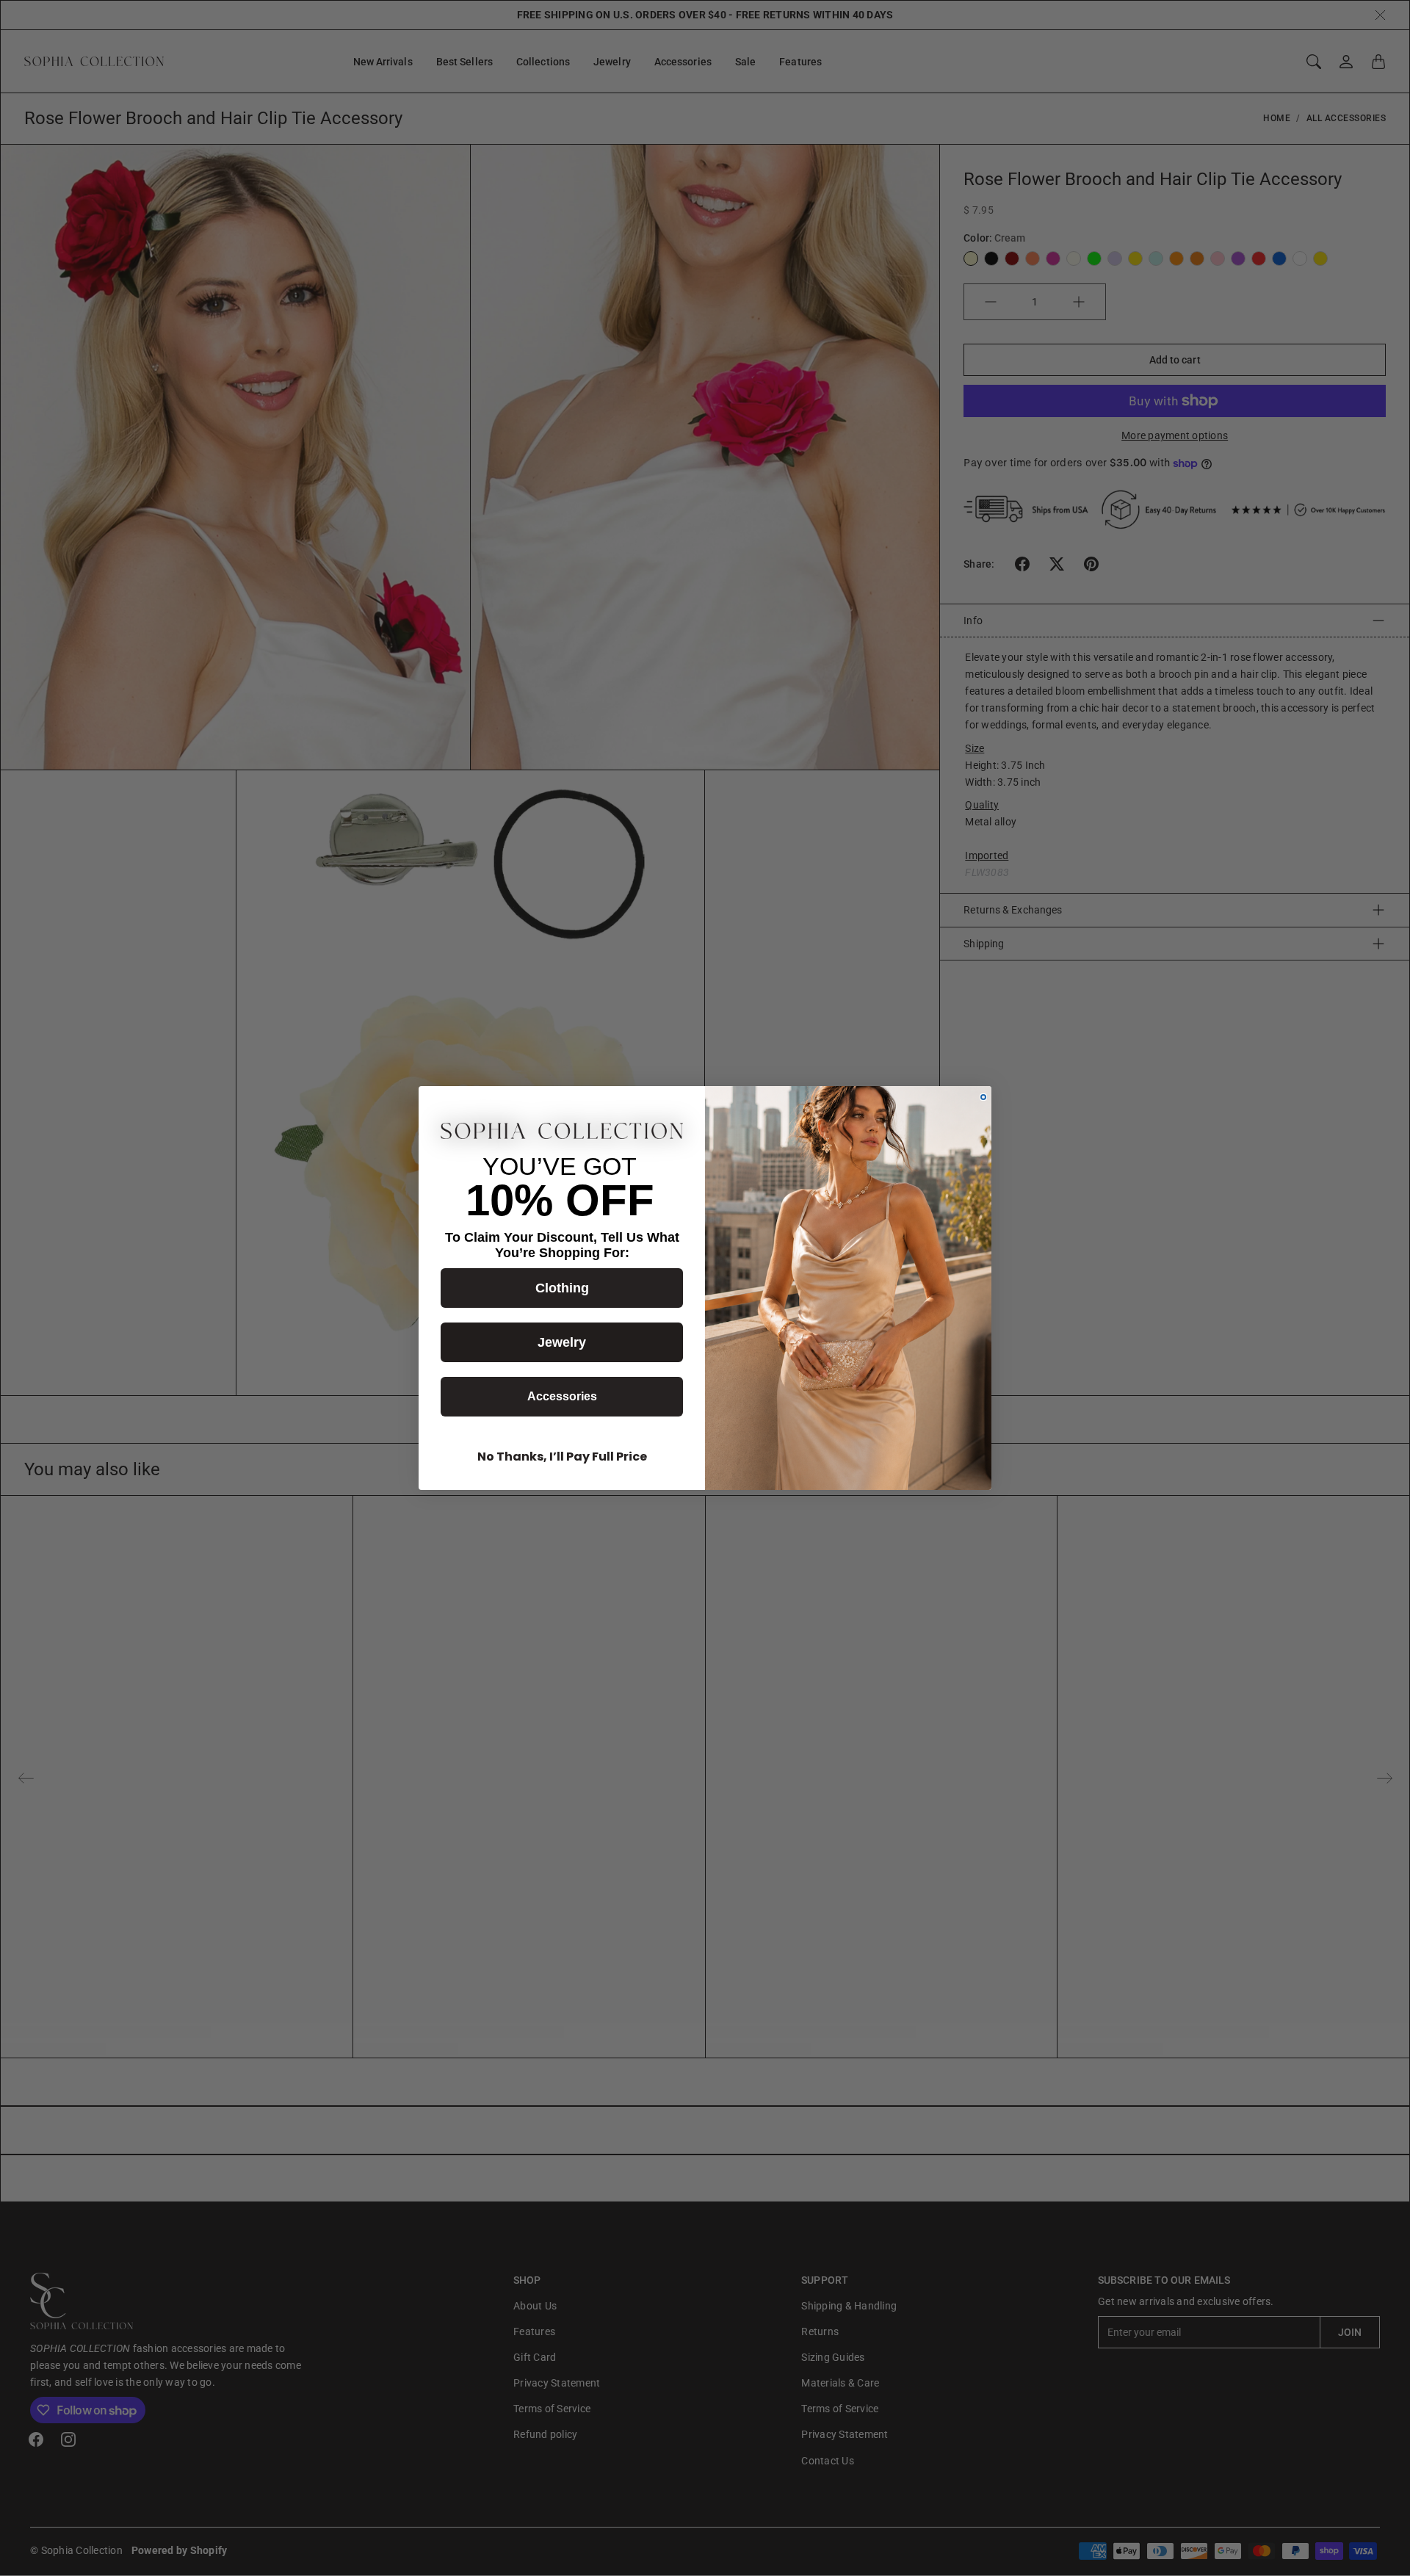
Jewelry (562, 1342)
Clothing (562, 1288)
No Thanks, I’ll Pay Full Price (562, 1457)
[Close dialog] (983, 1097)
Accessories (562, 1396)
